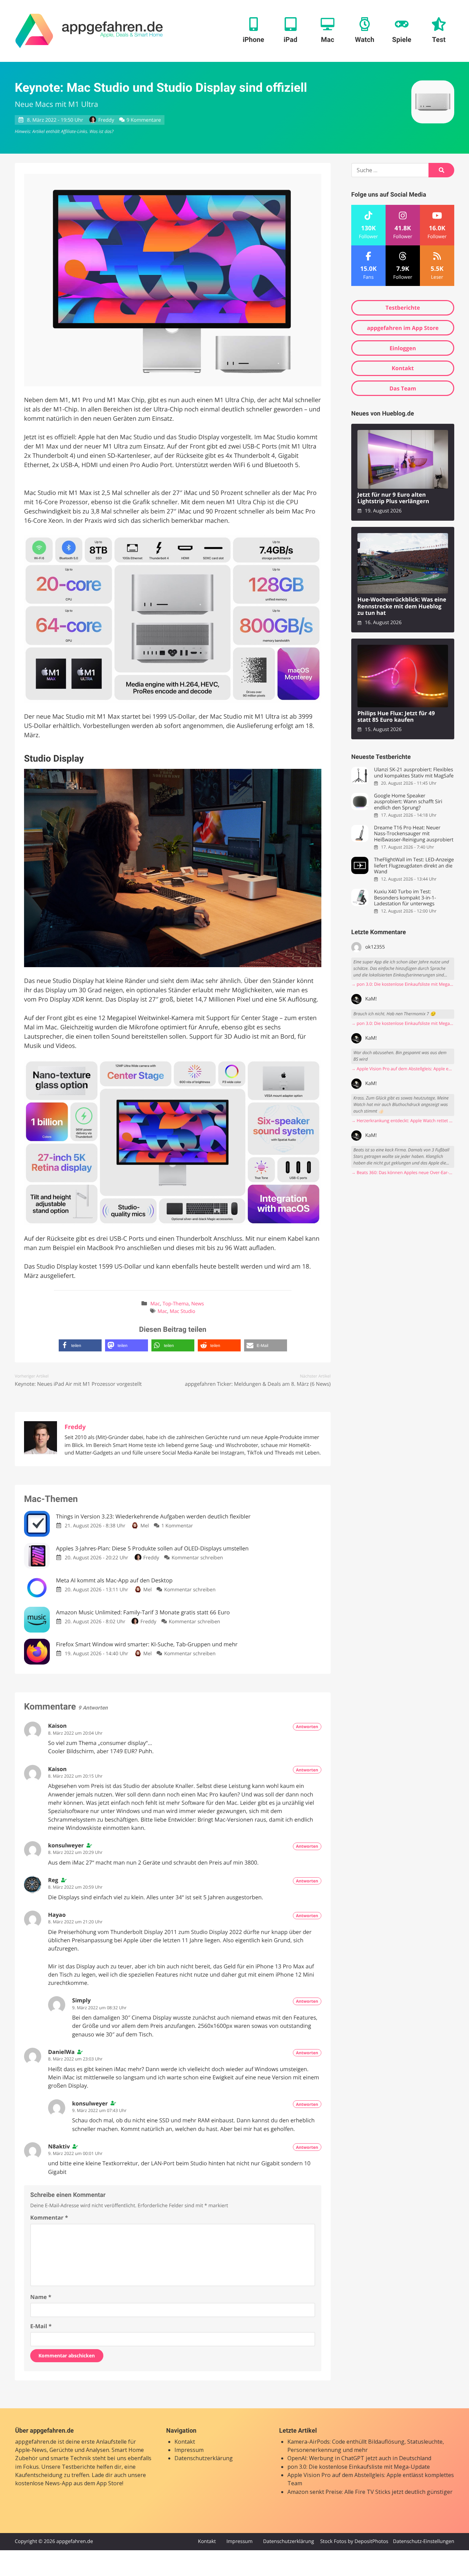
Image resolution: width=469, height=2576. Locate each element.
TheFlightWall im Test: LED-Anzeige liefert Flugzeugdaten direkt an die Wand (414, 866)
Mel (145, 1526)
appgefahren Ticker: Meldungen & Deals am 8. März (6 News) (258, 1384)
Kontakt (403, 368)
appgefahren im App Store (403, 328)
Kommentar (49, 2218)
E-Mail (41, 2326)
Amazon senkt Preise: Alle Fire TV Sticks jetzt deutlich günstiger (370, 2492)
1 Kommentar (177, 1526)
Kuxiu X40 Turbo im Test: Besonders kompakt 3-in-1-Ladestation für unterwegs (405, 898)
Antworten (307, 1727)
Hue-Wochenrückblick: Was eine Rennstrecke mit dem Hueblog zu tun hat (402, 606)
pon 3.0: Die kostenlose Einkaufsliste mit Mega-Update (359, 2467)
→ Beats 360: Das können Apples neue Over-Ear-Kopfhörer (403, 1173)
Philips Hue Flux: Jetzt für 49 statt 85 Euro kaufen (396, 717)
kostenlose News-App (44, 2483)
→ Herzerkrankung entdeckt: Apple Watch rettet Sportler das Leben (403, 1121)
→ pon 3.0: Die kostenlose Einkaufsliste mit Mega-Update (403, 984)
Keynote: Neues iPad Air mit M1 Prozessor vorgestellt (78, 1384)
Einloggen (403, 348)
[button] (80, 1345)
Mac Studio (182, 1311)
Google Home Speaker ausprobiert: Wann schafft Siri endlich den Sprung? (408, 802)
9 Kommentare (144, 120)
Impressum (189, 2450)
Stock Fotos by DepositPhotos (354, 2541)
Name (41, 2297)
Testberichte (403, 308)
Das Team (403, 388)
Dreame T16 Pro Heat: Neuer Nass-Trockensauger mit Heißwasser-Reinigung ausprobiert (414, 834)
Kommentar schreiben (197, 1558)
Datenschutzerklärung (204, 2458)
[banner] (89, 31)
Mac (155, 1304)
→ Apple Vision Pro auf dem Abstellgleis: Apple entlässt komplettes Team (403, 1069)
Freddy (106, 120)
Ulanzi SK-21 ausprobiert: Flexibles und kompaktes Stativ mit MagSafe (414, 773)
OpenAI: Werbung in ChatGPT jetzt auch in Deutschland (359, 2458)
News (198, 1304)
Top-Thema (175, 1304)
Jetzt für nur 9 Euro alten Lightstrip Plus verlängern (393, 498)
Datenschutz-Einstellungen (424, 2541)
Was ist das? (101, 131)
